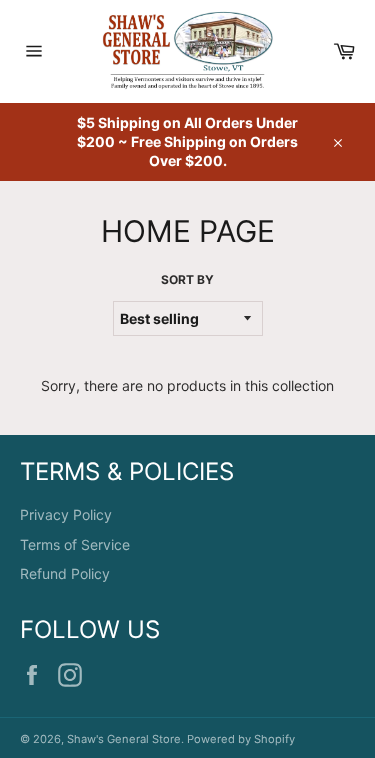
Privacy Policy (66, 514)
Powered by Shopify (241, 739)
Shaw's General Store (124, 739)
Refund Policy (65, 573)
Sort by (187, 279)
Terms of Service (75, 544)
